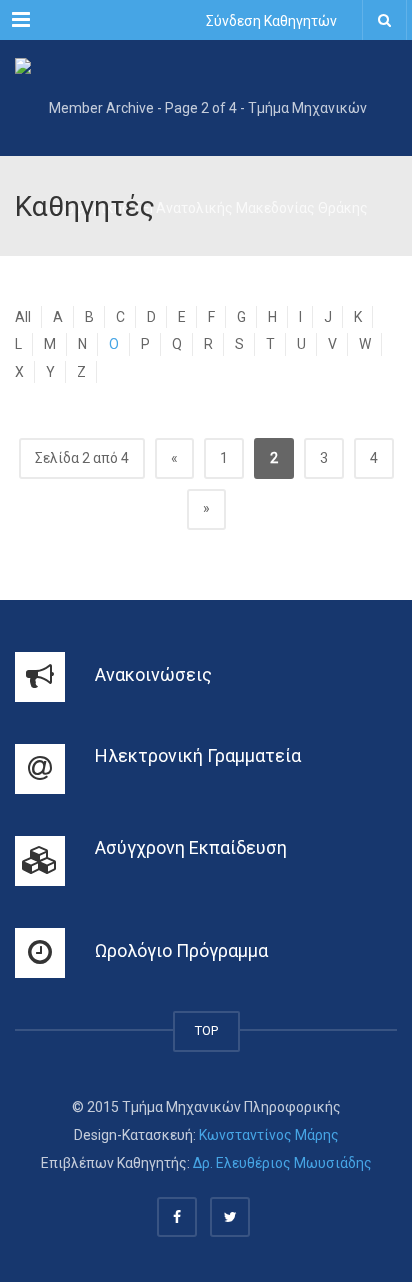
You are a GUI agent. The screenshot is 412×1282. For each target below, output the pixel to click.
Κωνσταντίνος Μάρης (269, 1135)
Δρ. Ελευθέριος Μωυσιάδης (282, 1163)
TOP (206, 1030)
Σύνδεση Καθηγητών (271, 21)
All (23, 317)
